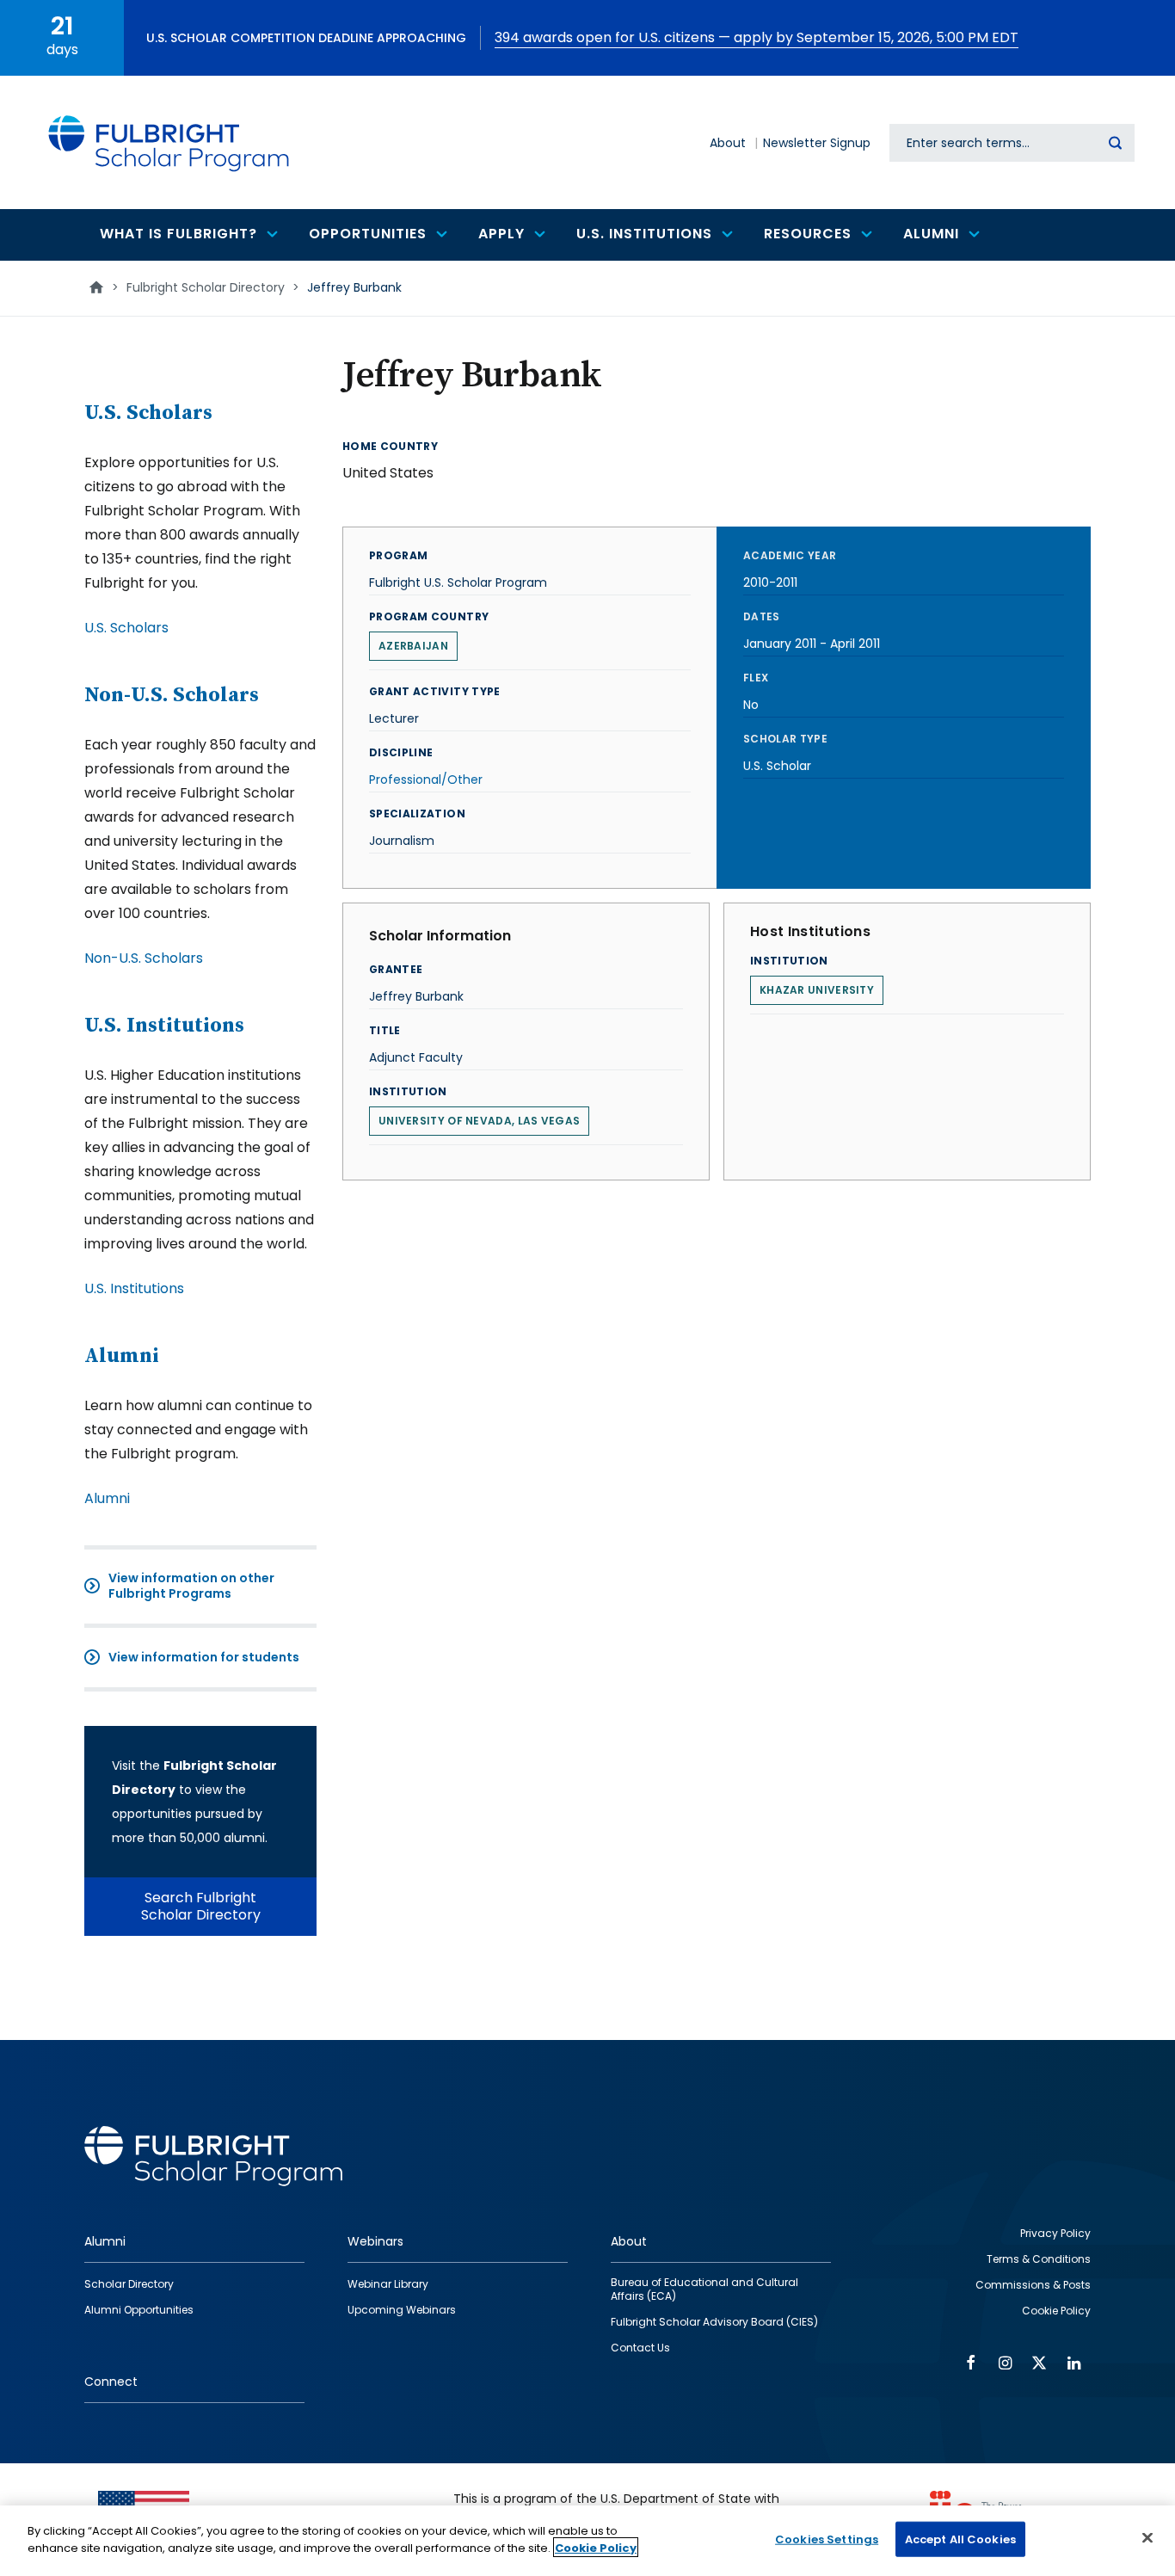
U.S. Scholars (148, 413)
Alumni (122, 1356)
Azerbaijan (413, 646)
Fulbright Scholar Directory (206, 287)
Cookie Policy (596, 2547)
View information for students (204, 1657)
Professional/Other (426, 780)
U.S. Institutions (164, 1026)
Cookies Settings (827, 2539)
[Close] (1147, 2537)
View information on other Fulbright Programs (191, 1586)
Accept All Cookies (960, 2539)
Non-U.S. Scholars (172, 695)
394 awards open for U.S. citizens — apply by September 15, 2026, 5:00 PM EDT (757, 37)
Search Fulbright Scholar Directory (201, 1906)
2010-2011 (770, 582)
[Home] (169, 142)
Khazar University (817, 990)
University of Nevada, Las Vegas (479, 1121)
